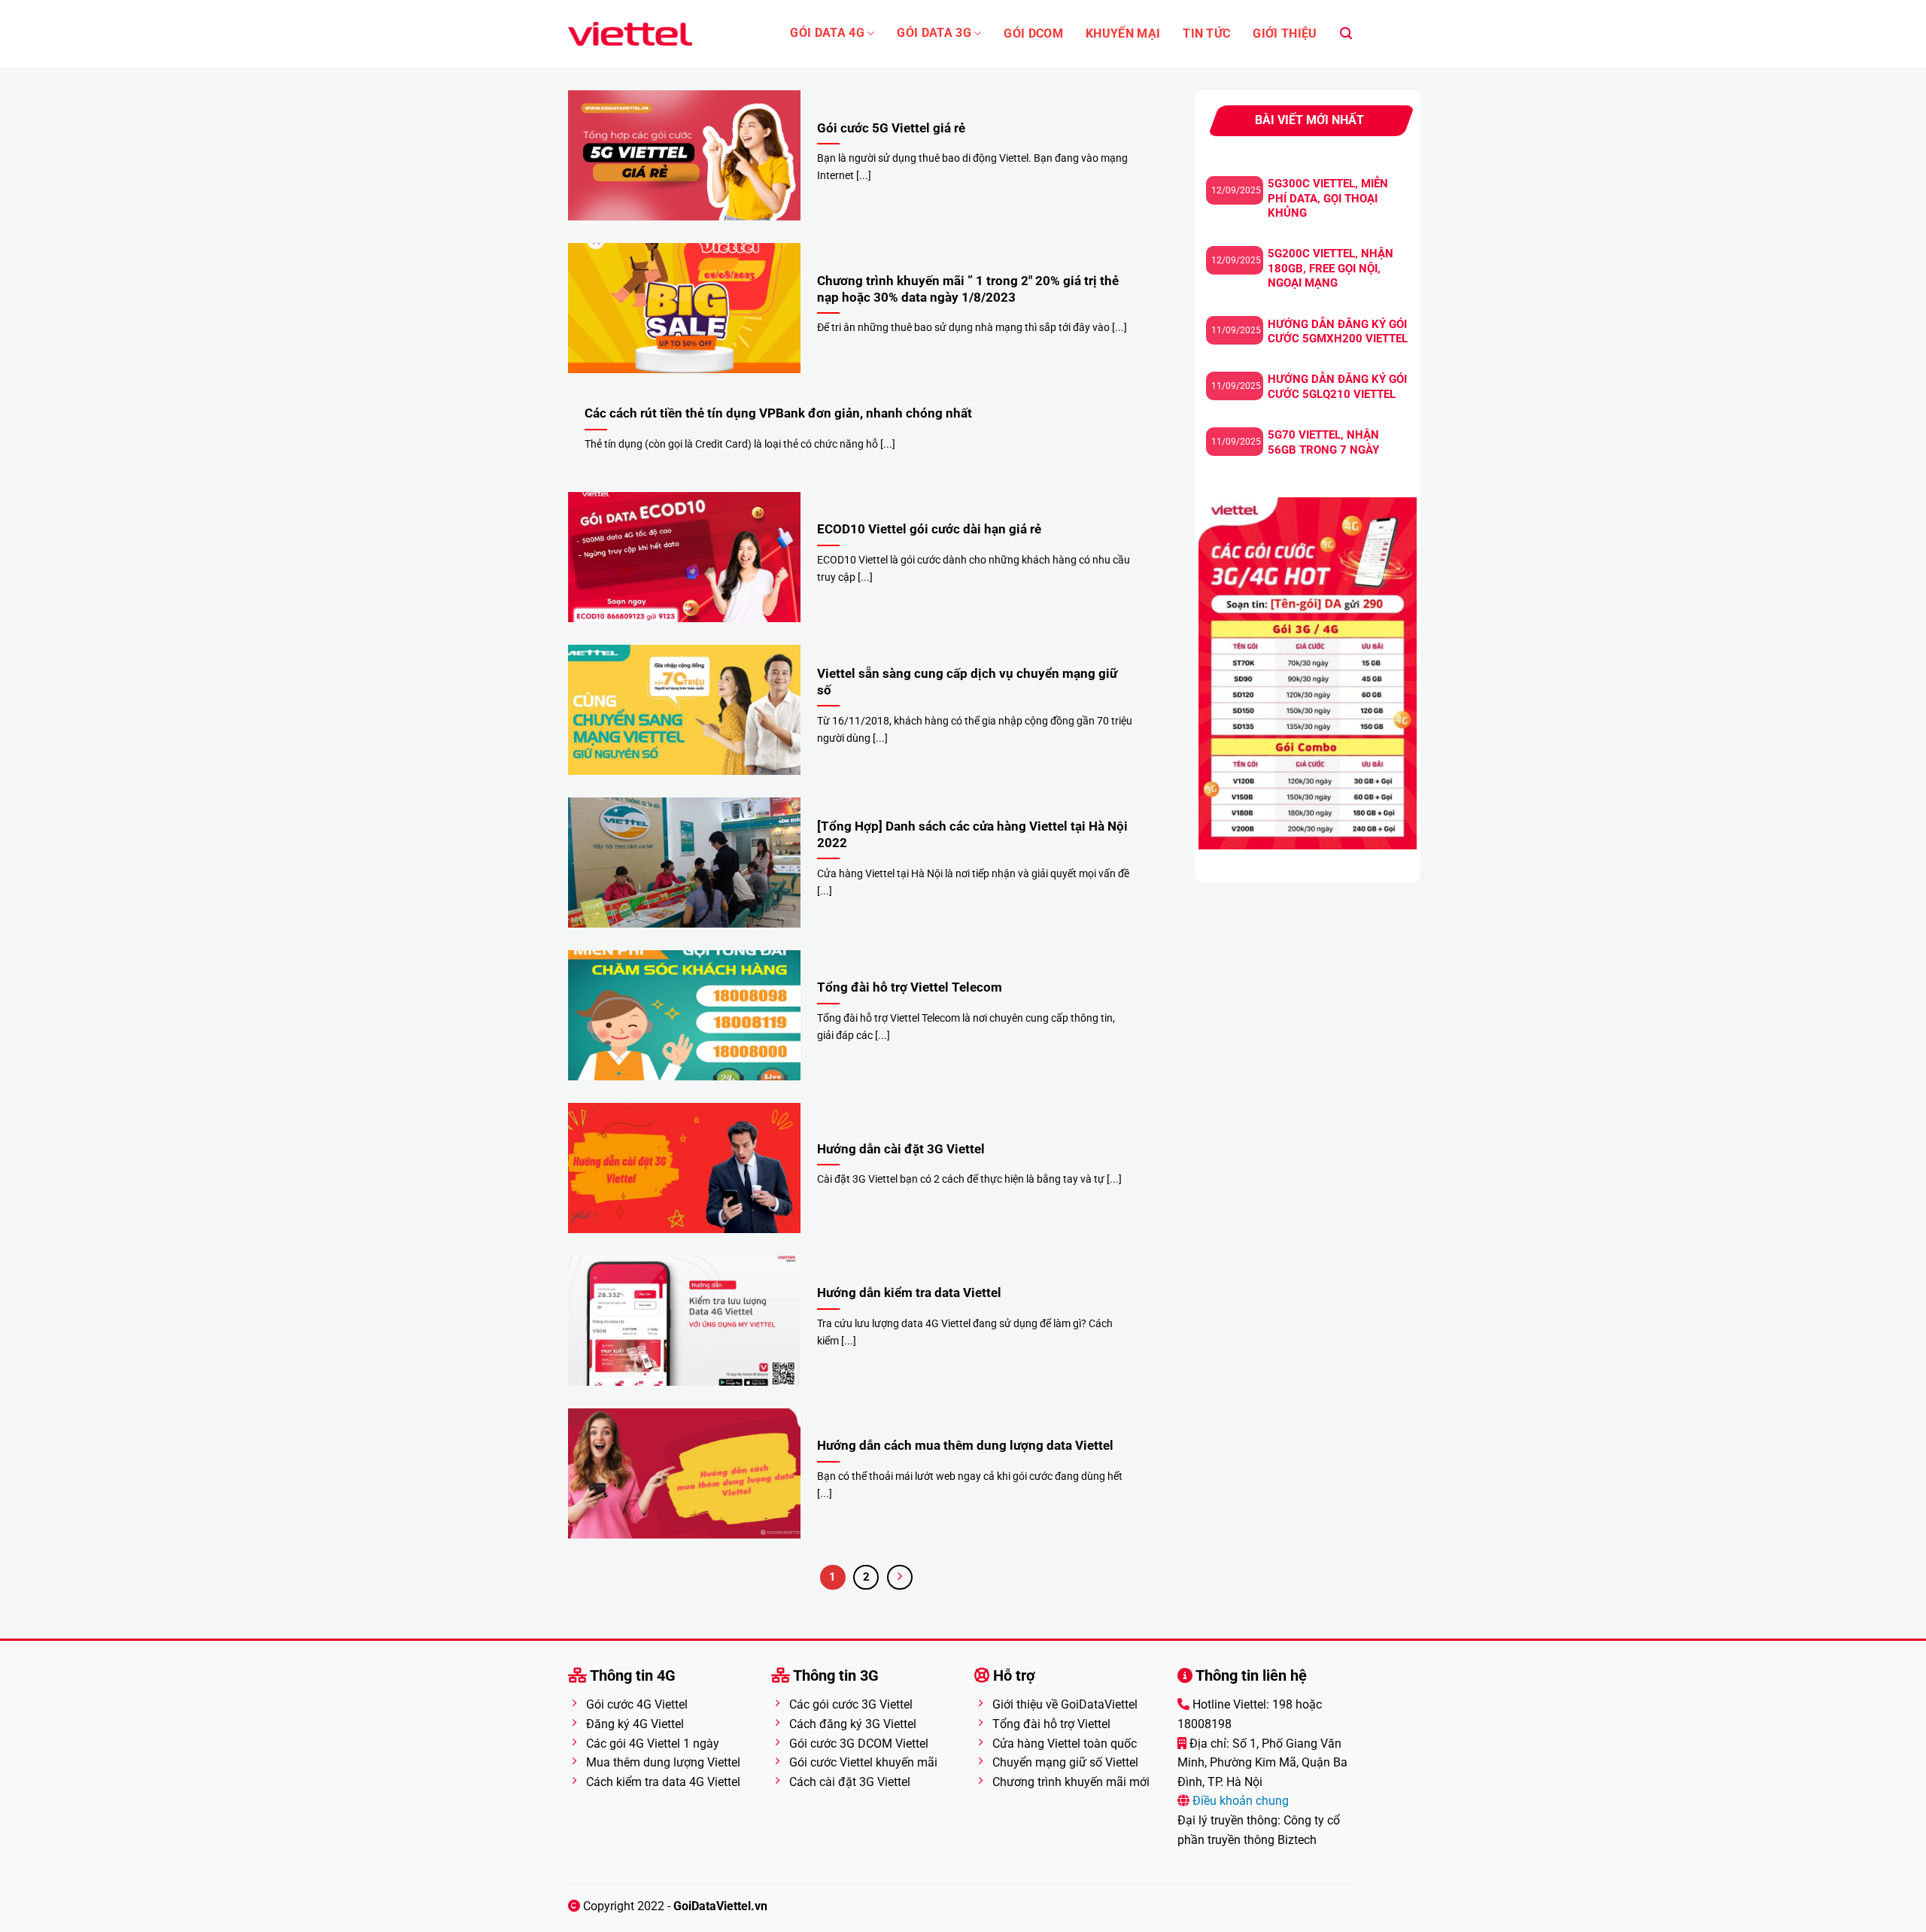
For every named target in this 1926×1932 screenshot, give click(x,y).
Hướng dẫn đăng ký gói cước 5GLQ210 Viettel (1337, 387)
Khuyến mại (1123, 34)
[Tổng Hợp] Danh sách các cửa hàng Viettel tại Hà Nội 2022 (972, 835)
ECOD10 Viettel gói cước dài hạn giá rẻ (929, 529)
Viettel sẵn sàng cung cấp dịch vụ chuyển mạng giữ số (967, 682)
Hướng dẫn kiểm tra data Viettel (909, 1293)
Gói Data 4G (827, 33)
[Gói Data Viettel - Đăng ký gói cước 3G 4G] (630, 34)
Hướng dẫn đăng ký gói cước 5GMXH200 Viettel (1338, 332)
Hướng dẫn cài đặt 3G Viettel (901, 1149)
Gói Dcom (1033, 34)
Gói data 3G (934, 33)
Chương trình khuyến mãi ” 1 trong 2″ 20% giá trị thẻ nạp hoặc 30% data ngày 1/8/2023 (968, 289)
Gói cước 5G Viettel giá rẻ (891, 128)
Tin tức (1206, 34)
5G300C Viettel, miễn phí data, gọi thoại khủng (1328, 198)
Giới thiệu (1285, 34)
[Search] (1346, 33)
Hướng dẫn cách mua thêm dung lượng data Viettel (965, 1446)
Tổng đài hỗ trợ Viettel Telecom (910, 987)
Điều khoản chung (1239, 1801)
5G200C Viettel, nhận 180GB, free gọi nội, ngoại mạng (1331, 268)
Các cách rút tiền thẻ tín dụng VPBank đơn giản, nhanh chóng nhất (778, 413)
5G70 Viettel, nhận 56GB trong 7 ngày (1323, 442)
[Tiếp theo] (900, 1578)
